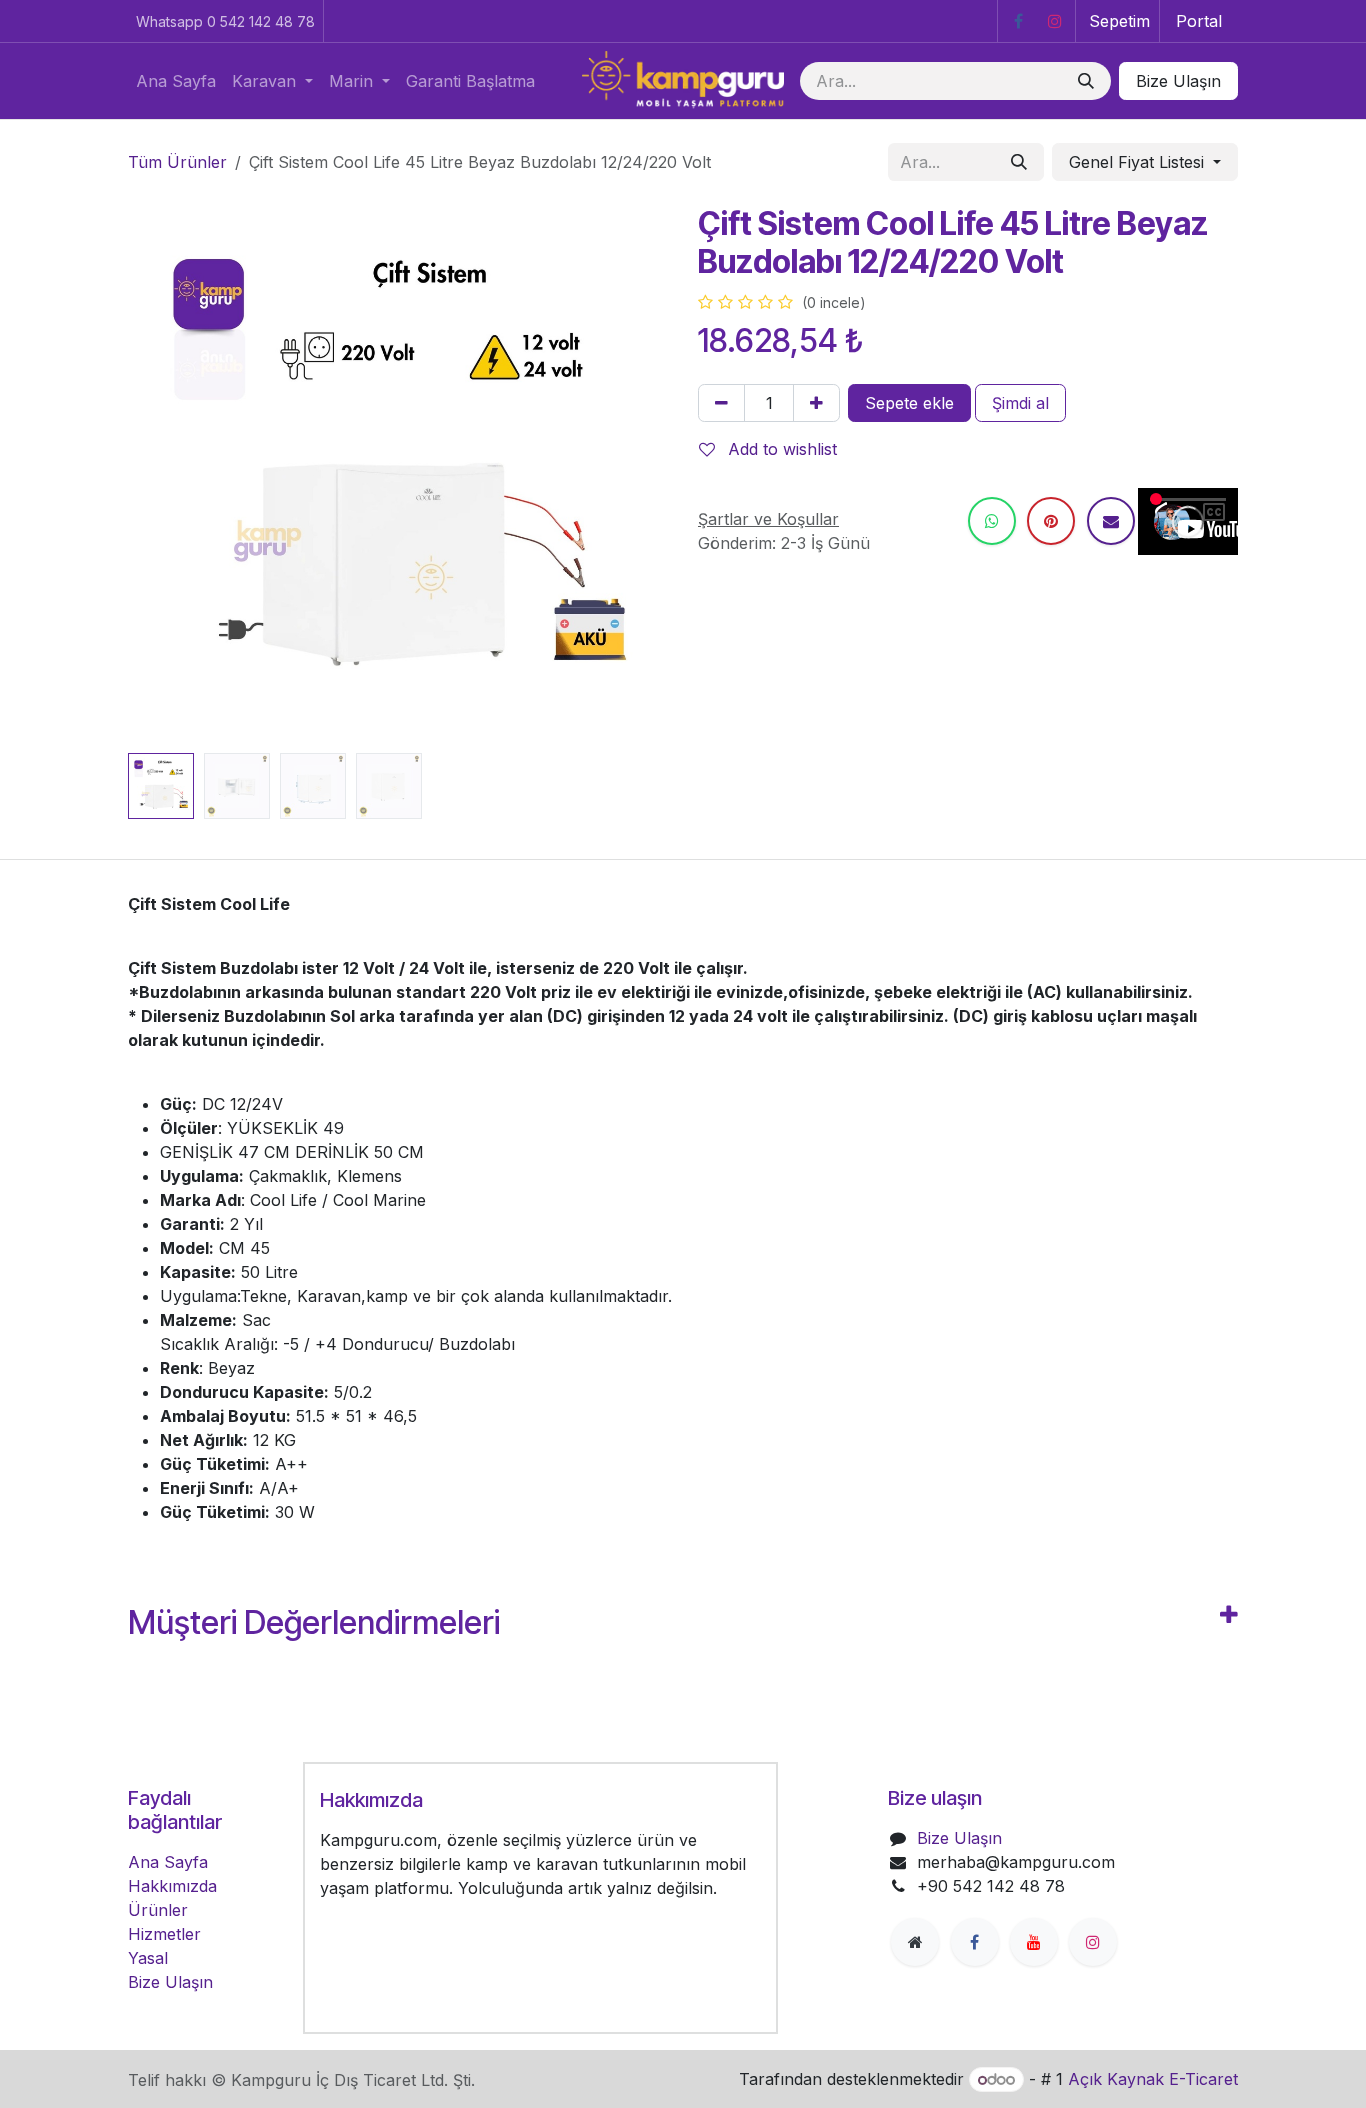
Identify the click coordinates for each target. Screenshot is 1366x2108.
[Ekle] (816, 403)
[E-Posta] (1111, 521)
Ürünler (158, 1910)
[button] (155, 475)
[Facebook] (1018, 21)
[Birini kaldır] (721, 403)
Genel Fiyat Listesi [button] (1139, 162)
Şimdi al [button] (1020, 403)
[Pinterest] (1051, 521)
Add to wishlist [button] (780, 449)
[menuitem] (176, 81)
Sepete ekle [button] (909, 403)
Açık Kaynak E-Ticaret (1153, 2079)
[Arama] (1086, 81)
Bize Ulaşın (1178, 81)
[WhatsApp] (992, 521)
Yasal (148, 1958)
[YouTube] (1034, 1942)
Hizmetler (164, 1934)
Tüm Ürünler (177, 162)
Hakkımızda (172, 1886)
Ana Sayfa (168, 1862)
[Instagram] (1055, 21)
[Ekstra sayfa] (915, 1942)
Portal (1199, 21)
